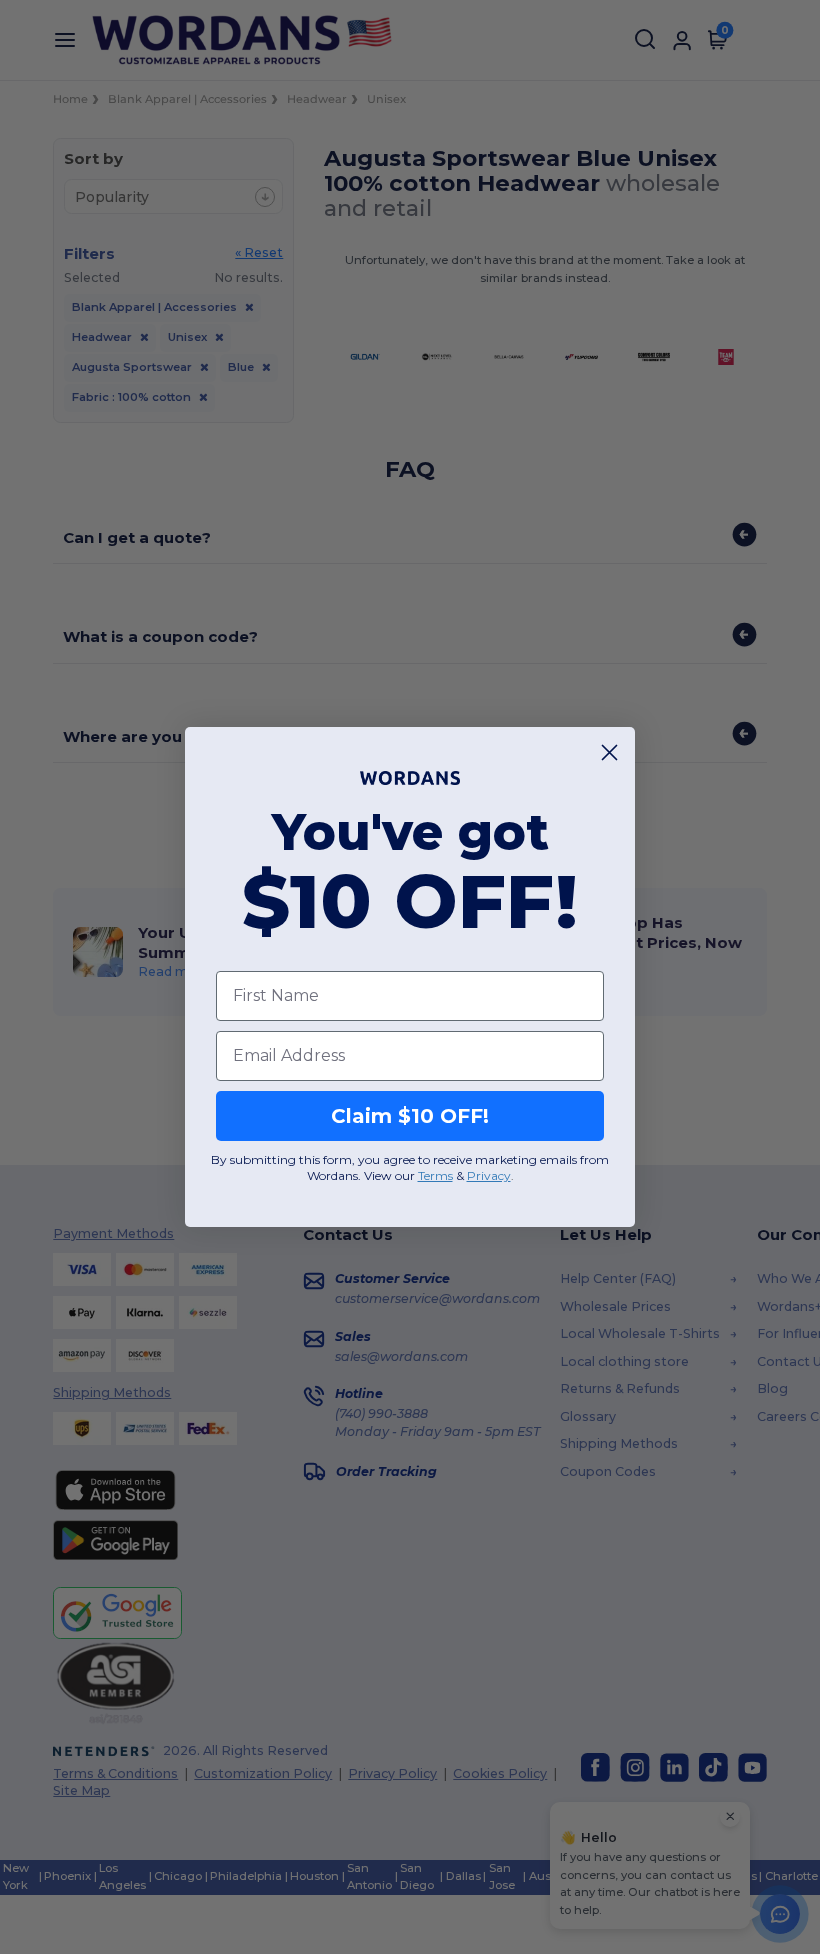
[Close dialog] (609, 752)
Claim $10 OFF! (410, 1116)
